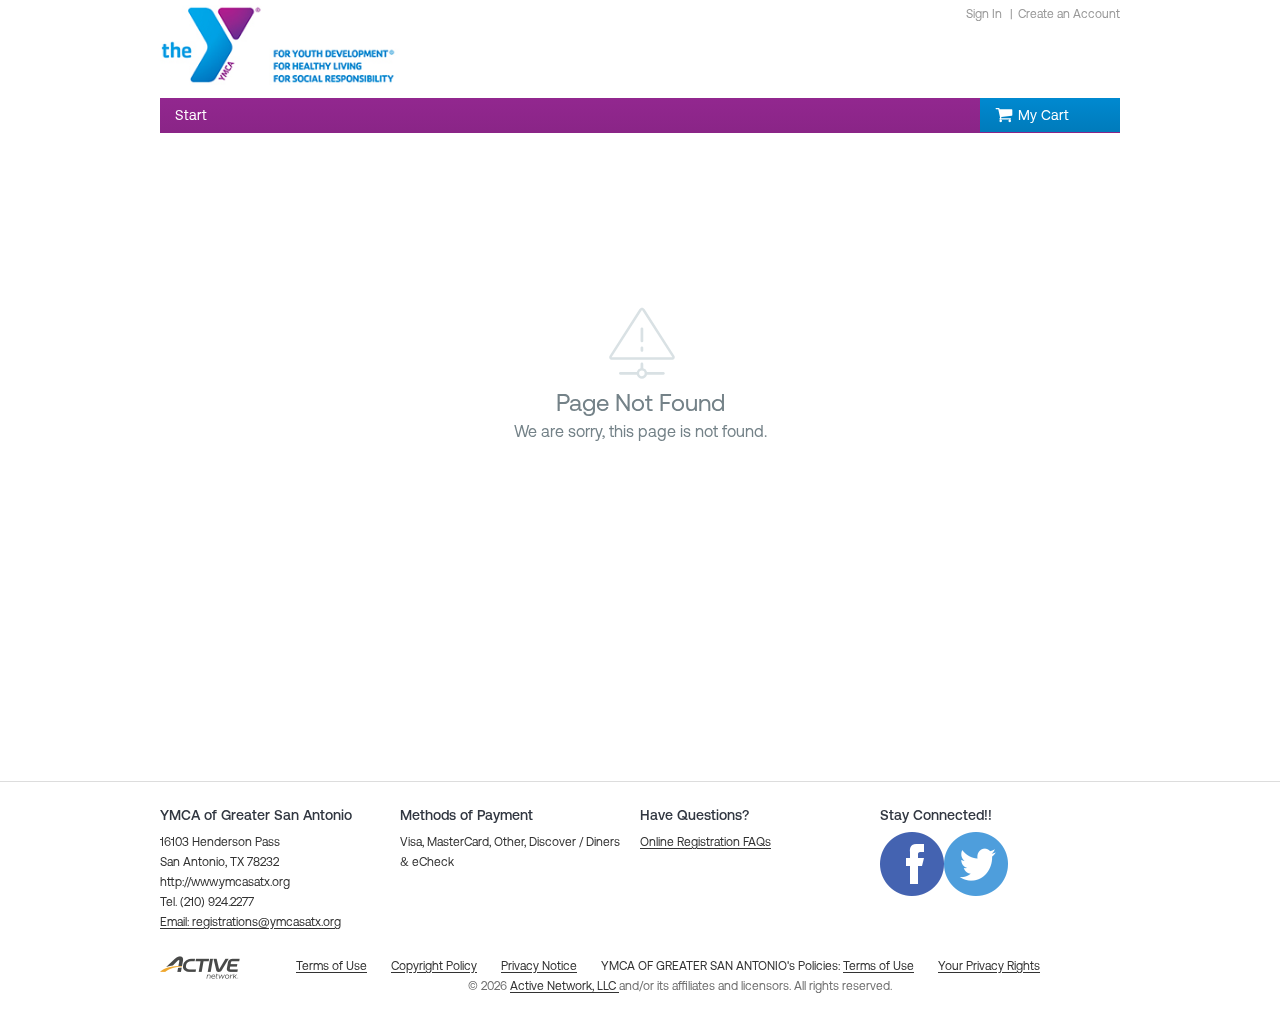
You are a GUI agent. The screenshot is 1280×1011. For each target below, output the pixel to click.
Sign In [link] (984, 14)
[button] (250, 922)
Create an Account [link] (1069, 14)
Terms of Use (878, 966)
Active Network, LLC (564, 986)
